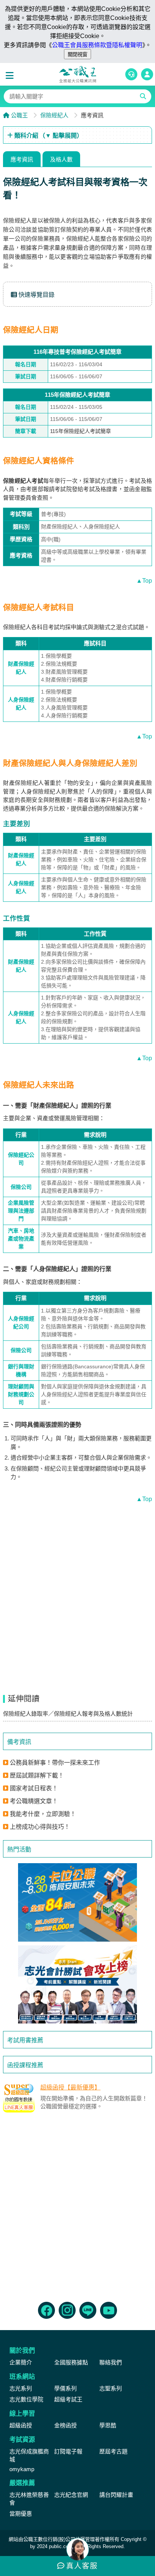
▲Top (144, 581)
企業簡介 (21, 2362)
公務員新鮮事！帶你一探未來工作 (55, 1763)
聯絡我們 (111, 2362)
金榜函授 (65, 2425)
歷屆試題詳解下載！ (37, 1775)
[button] (11, 76)
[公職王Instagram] (67, 2310)
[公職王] (77, 74)
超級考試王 (68, 2399)
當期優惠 (21, 2514)
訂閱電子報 (68, 2451)
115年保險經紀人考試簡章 (81, 431)
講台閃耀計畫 (116, 2495)
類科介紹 (48, 136)
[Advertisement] (77, 2205)
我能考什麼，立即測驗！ (43, 1814)
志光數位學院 (26, 2399)
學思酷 (108, 2425)
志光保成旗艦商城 (29, 2455)
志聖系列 (111, 2388)
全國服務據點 (71, 2362)
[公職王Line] (88, 2310)
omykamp (22, 2469)
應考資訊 (22, 159)
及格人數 (61, 159)
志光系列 (21, 2388)
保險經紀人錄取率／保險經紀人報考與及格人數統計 (68, 1714)
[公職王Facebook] (46, 2310)
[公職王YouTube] (109, 2310)
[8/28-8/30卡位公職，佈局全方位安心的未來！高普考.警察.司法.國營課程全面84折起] (77, 1902)
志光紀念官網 (71, 2495)
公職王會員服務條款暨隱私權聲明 (97, 45)
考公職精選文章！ (34, 1801)
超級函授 (21, 2425)
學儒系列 (65, 2388)
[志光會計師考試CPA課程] (77, 1984)
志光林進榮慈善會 (29, 2499)
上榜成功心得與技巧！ (40, 1827)
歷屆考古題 (113, 2451)
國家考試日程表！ (34, 1788)
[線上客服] (131, 74)
